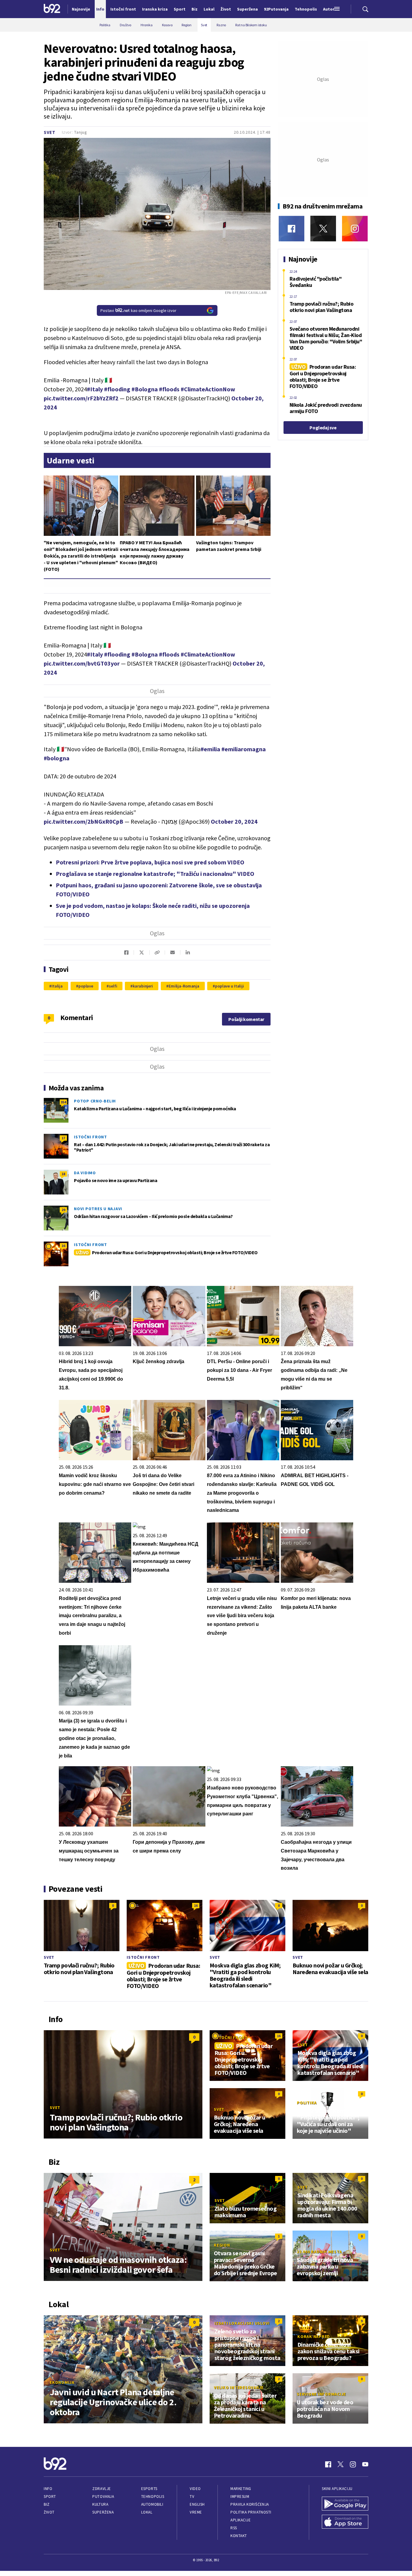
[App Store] (345, 2522)
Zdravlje (101, 2489)
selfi (113, 986)
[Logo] (52, 9)
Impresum (240, 2496)
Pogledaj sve (323, 428)
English (197, 2504)
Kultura (100, 2504)
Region (222, 2245)
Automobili (152, 2504)
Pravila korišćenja (250, 2504)
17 (63, 1138)
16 (63, 1246)
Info (48, 2489)
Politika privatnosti (251, 2512)
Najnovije (81, 9)
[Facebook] (292, 229)
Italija (57, 986)
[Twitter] (323, 229)
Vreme (196, 2512)
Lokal (147, 2512)
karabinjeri (143, 986)
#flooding (117, 389)
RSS (234, 2528)
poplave (86, 986)
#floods (169, 389)
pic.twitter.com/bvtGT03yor (82, 663)
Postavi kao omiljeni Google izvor (138, 310)
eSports (149, 2489)
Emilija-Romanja (184, 986)
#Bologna (145, 389)
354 (63, 1102)
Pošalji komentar (246, 1019)
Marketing (241, 2489)
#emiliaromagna (244, 749)
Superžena (103, 2512)
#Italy (95, 389)
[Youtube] (365, 2464)
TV (192, 2496)
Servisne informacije (321, 2394)
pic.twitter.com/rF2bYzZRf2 (81, 398)
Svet (50, 132)
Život (49, 2512)
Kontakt (239, 2536)
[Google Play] (345, 2504)
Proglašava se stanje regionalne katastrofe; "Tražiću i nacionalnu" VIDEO (155, 874)
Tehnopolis (153, 2496)
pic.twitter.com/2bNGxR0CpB (84, 821)
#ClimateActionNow (208, 389)
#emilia (210, 749)
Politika (307, 2103)
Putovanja (103, 2496)
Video (195, 2489)
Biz (47, 2504)
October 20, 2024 (234, 821)
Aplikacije (241, 2520)
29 (63, 1210)
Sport (50, 2496)
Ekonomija (62, 2382)
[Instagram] (355, 229)
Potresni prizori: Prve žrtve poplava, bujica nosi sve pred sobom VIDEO (150, 862)
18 (63, 1174)
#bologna (57, 758)
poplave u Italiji (230, 986)
